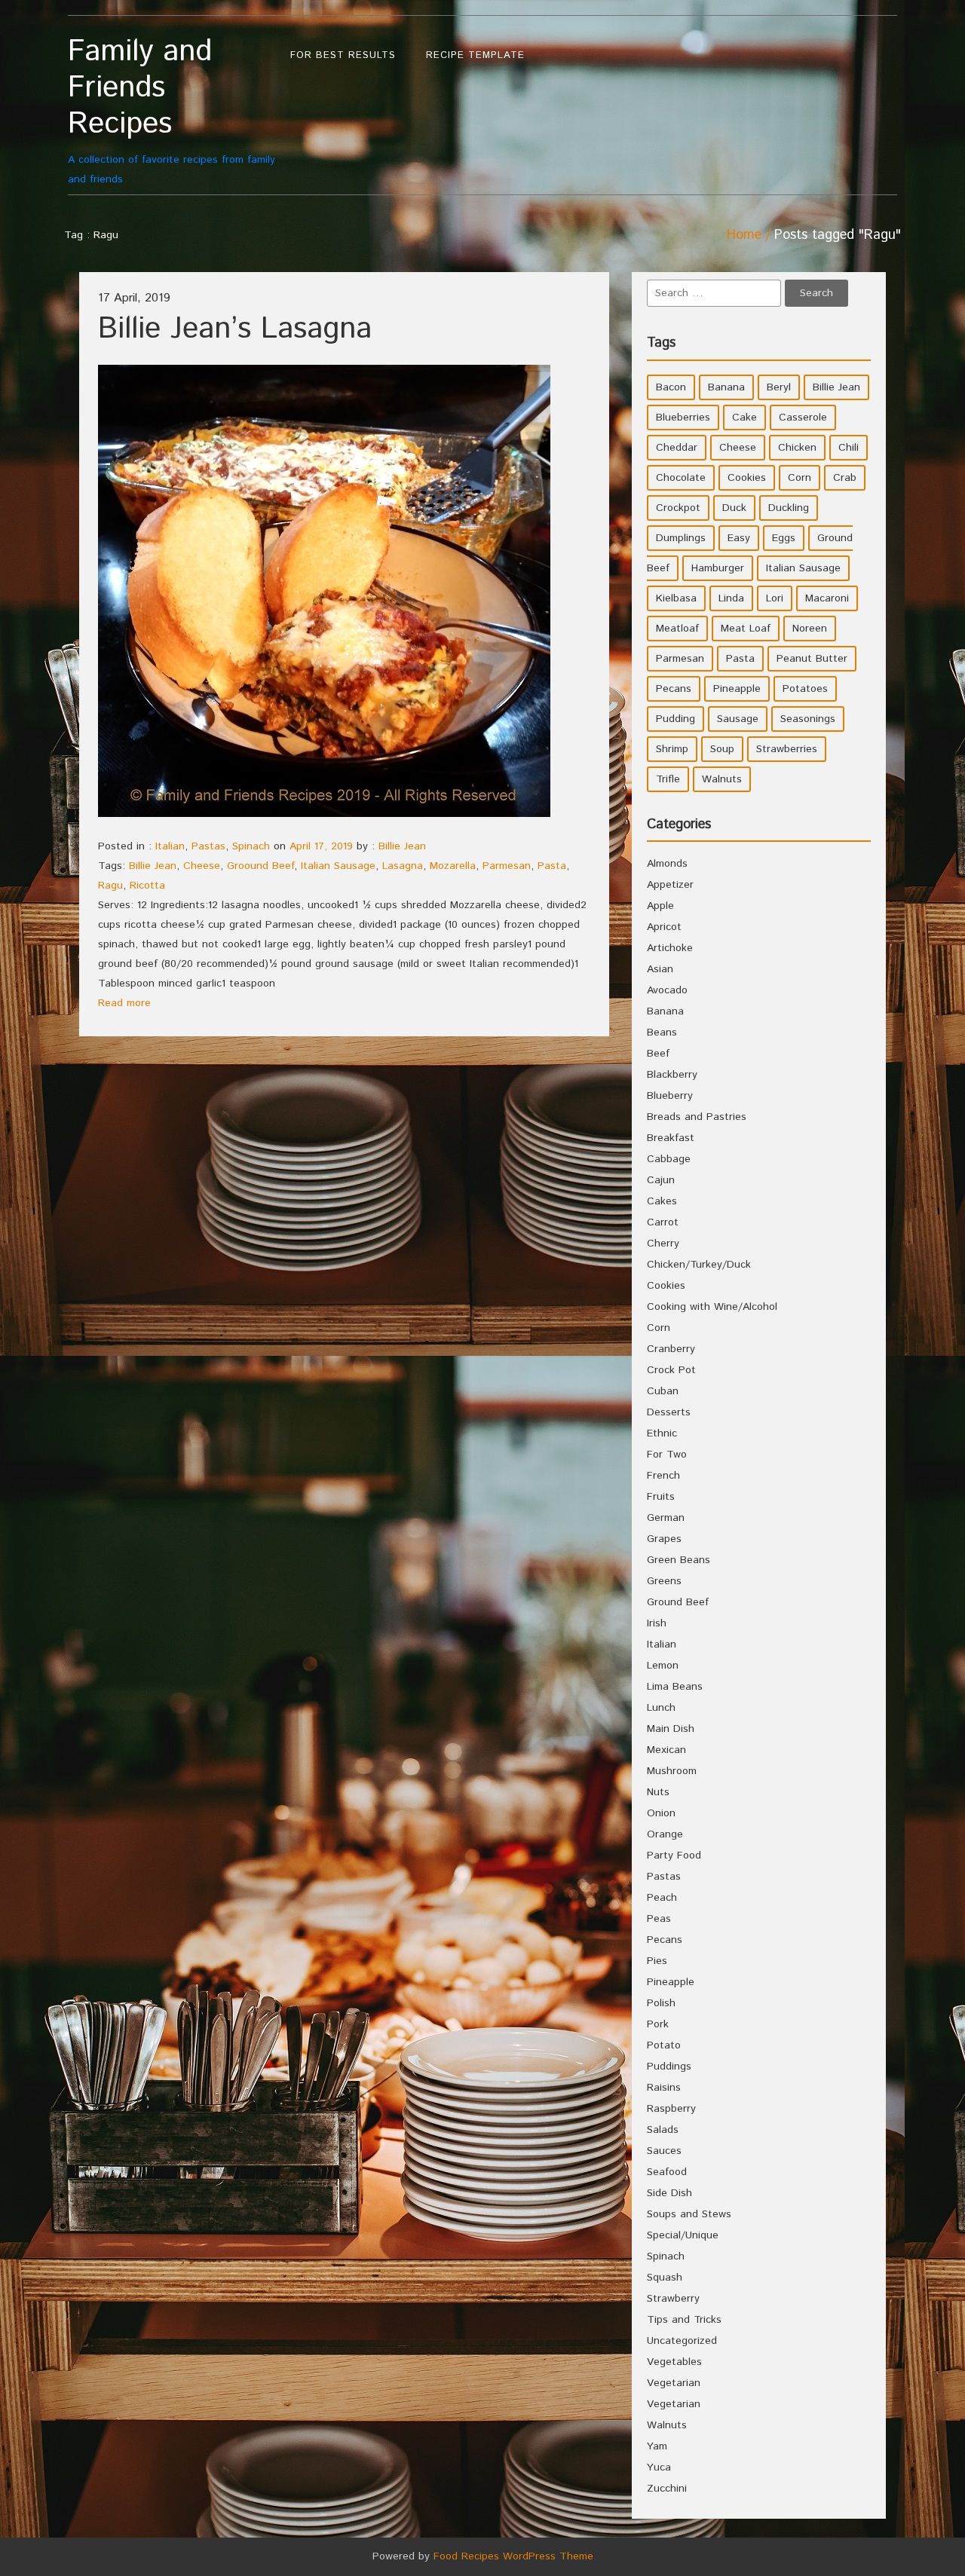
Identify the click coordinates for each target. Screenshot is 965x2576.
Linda (731, 598)
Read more (124, 1003)
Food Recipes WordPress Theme (513, 2556)
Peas (659, 1919)
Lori (775, 598)
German (666, 1518)
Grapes (664, 1539)
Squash (665, 2278)
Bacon (671, 387)
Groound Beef (260, 866)
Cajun (661, 1180)
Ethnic (662, 1433)
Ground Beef (678, 1602)
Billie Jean (402, 846)
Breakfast (671, 1138)
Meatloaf (677, 629)
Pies (657, 1961)
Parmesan (507, 866)
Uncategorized (682, 2341)
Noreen (810, 629)
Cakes (662, 1201)
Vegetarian (674, 2383)
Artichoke (670, 948)
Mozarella (453, 866)
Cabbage (669, 1159)
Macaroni (827, 598)
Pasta (552, 866)
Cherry (663, 1244)
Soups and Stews (689, 2214)
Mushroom (672, 1771)
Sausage (738, 719)
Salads (663, 2130)
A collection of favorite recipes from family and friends (172, 110)
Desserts (669, 1412)
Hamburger (718, 568)
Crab (845, 478)
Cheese (202, 866)
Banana (726, 387)
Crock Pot (671, 1370)
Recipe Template (475, 55)
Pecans (674, 689)
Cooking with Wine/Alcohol (712, 1307)
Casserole (803, 418)
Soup (722, 749)
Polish (661, 2003)
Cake (744, 418)
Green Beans (679, 1560)
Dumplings (681, 538)
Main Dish (671, 1729)
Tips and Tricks (684, 2320)
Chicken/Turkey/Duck (699, 1265)
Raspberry (671, 2109)
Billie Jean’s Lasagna (235, 329)
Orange (665, 1834)
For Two (667, 1455)
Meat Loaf (746, 629)
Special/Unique (683, 2235)
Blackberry (672, 1075)
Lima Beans (675, 1687)
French (663, 1476)
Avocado (667, 990)
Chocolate (681, 478)
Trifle (668, 779)
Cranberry (671, 1349)
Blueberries (683, 418)
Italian (170, 846)
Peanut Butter (812, 659)
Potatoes (805, 689)
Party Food (674, 1856)
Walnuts (722, 779)
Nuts (658, 1792)
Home (744, 235)
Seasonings (808, 719)
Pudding (675, 719)
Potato (664, 2045)
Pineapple (737, 689)
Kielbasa (676, 598)
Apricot (664, 927)
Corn (800, 478)
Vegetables (674, 2362)
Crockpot (678, 508)
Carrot (663, 1222)
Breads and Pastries (697, 1117)
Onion (661, 1813)
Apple (660, 906)
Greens (664, 1581)
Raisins (664, 2088)
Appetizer (670, 885)
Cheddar (677, 448)
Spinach (251, 846)
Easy (739, 538)
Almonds (667, 864)
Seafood (667, 2172)
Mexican (666, 1750)
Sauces (664, 2151)
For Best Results (343, 55)
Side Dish (669, 2193)
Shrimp (672, 749)
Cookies (747, 478)
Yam (657, 2446)
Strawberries (787, 749)
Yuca (659, 2467)
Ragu (110, 886)
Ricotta (147, 886)
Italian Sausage (338, 866)
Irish (657, 1623)
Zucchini (667, 2489)
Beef (658, 1054)
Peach (662, 1898)
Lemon (663, 1666)
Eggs (784, 538)
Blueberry (670, 1096)
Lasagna (403, 866)
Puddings (669, 2067)
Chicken (797, 448)
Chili (849, 448)
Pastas (208, 846)
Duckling (789, 508)
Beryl (779, 387)
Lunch (661, 1708)
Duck (734, 508)
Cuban (663, 1391)
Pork (658, 2024)
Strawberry (673, 2299)
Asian (660, 969)
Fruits (661, 1497)
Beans (662, 1033)
